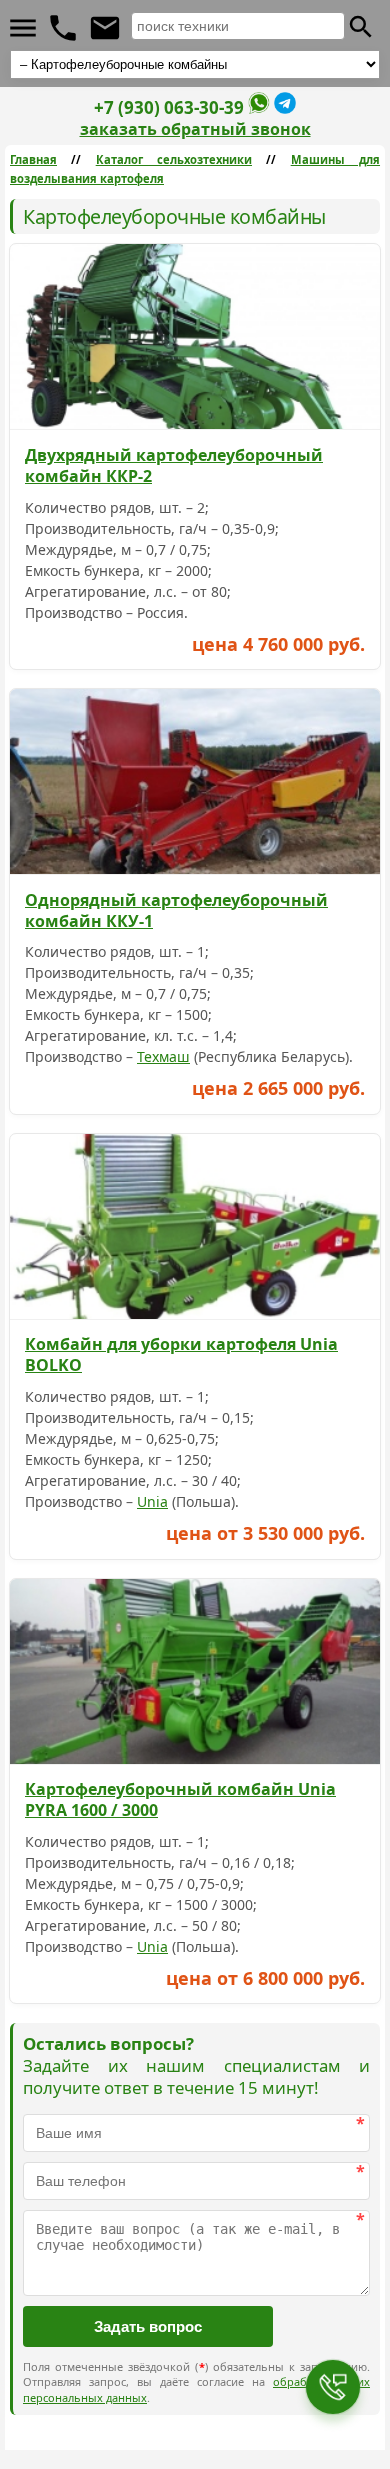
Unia (152, 1501)
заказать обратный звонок (195, 129)
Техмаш (163, 1056)
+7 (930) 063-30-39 (169, 107)
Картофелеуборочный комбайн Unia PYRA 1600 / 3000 (180, 1799)
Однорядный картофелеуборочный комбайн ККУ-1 (176, 910)
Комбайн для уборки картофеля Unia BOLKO (181, 1354)
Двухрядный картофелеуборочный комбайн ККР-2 (174, 465)
